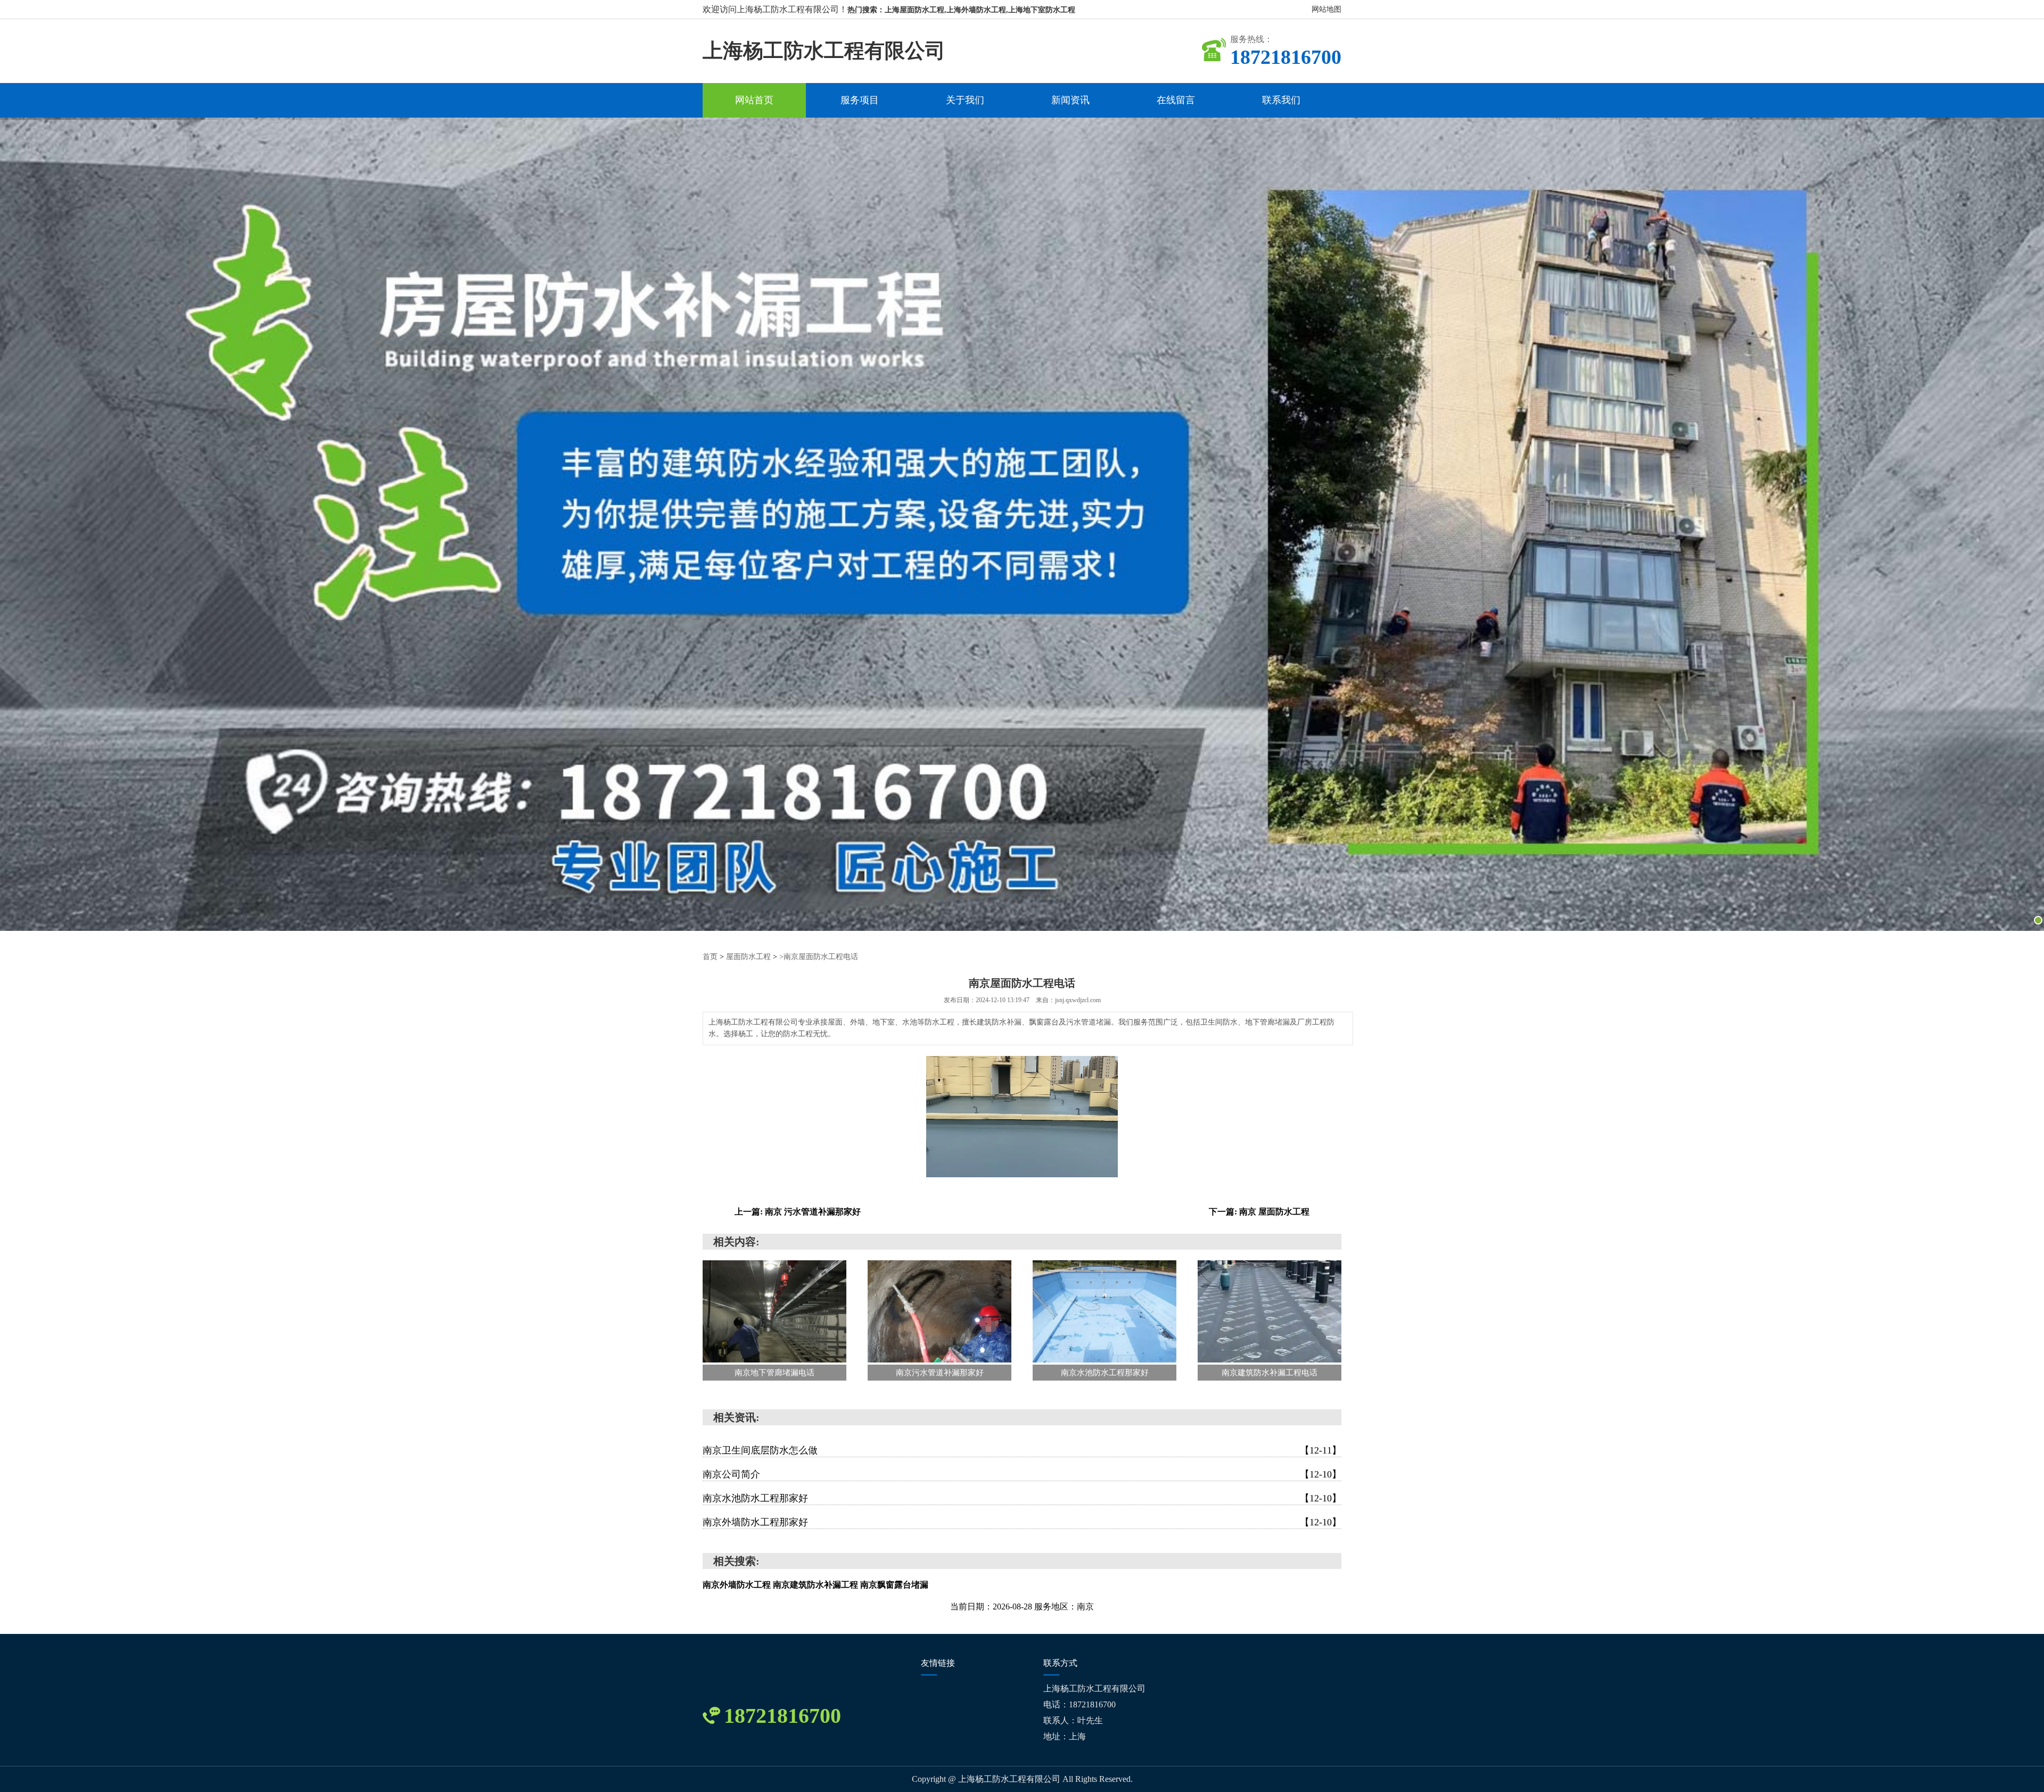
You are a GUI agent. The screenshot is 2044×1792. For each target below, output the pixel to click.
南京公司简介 (1022, 1474)
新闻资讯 (1070, 100)
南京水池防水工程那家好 (1022, 1498)
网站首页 (754, 100)
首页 (710, 957)
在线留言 (1176, 100)
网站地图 (1326, 9)
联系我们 (1281, 100)
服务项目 (860, 100)
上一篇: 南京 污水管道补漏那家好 (798, 1212)
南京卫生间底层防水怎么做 (1022, 1450)
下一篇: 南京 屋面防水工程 (1259, 1212)
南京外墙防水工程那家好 (1022, 1522)
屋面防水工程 (748, 957)
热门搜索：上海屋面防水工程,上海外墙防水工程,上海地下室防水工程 (961, 10)
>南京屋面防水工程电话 (819, 957)
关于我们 (965, 100)
